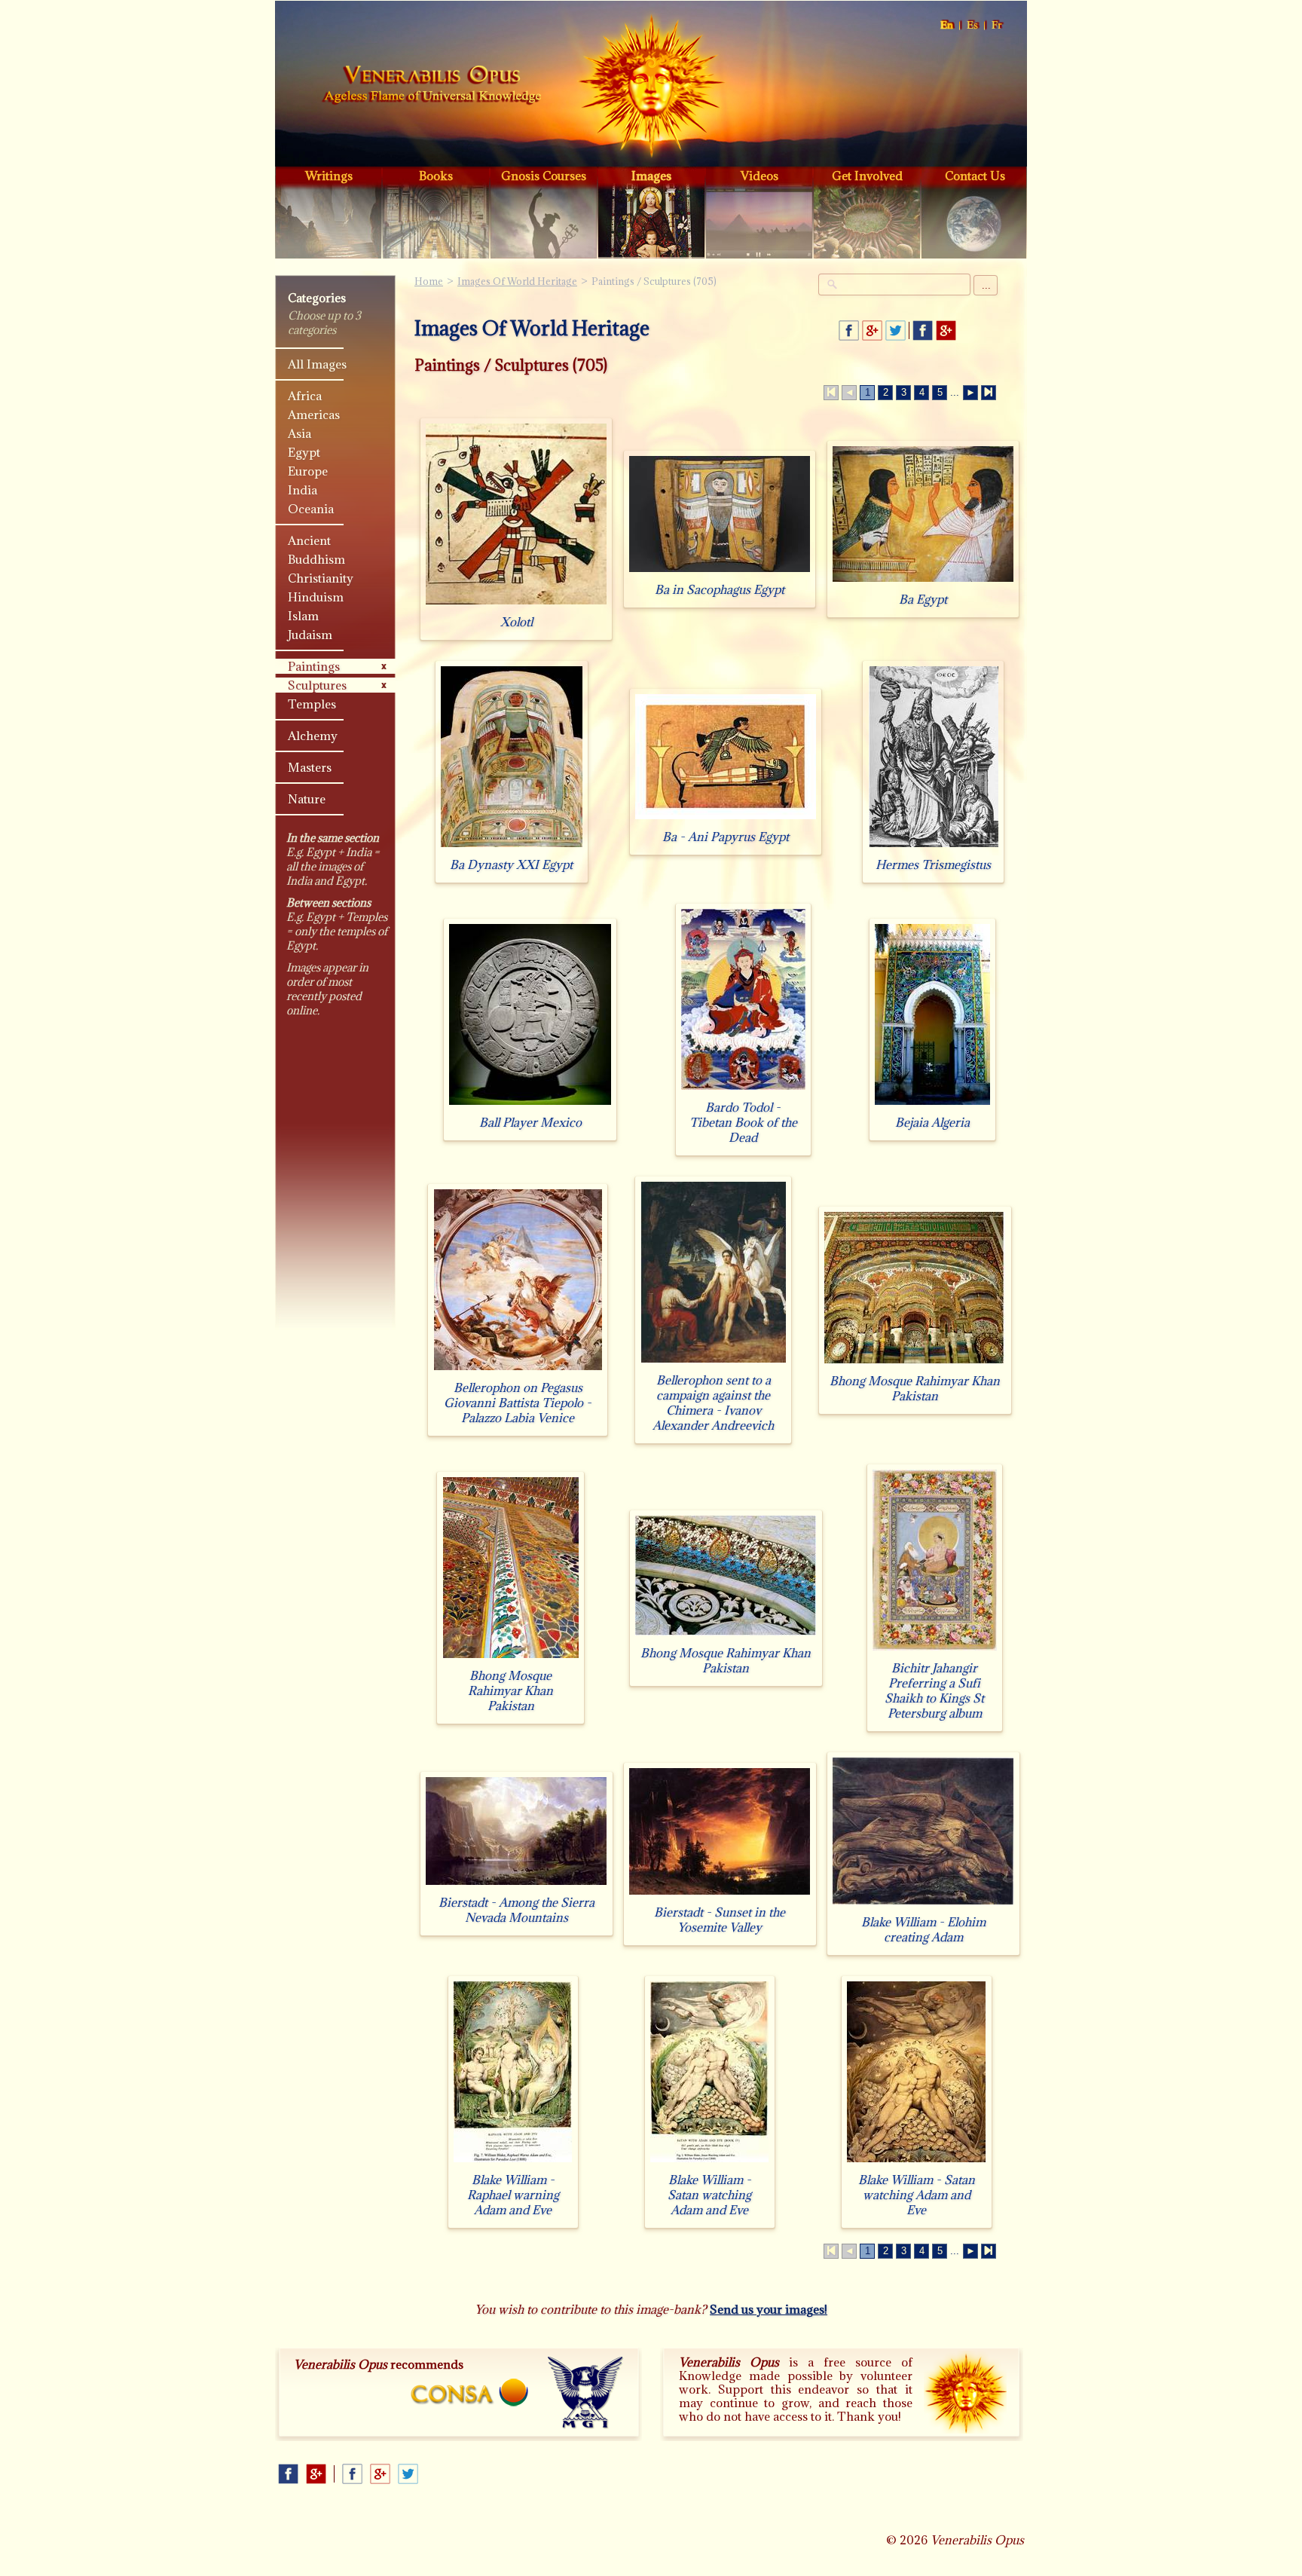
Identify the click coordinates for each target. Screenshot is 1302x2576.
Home (432, 86)
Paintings (314, 666)
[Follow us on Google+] (946, 330)
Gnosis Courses (544, 176)
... (986, 285)
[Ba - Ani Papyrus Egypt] (726, 819)
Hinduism (316, 597)
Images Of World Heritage (517, 281)
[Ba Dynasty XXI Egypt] (512, 847)
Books (436, 176)
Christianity (321, 578)
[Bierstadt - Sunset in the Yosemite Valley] (720, 1894)
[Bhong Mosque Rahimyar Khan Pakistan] (915, 1363)
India (303, 490)
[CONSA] (469, 2392)
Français (998, 25)
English (947, 25)
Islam (303, 616)
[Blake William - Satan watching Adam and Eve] (709, 2162)
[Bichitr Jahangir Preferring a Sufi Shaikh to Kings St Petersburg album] (935, 1650)
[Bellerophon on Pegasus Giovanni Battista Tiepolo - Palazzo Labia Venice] (518, 1370)
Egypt (304, 452)
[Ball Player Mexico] (530, 1104)
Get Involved (867, 176)
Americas (314, 415)
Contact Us (975, 176)
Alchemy (313, 736)
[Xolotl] (516, 604)
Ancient (309, 540)
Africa (305, 396)
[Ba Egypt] (923, 581)
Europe (308, 471)
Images (651, 176)
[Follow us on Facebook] (923, 330)
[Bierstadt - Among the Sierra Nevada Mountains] (516, 1885)
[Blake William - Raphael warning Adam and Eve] (513, 2162)
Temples (312, 704)
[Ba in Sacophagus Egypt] (720, 572)
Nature (307, 799)
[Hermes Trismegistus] (934, 847)
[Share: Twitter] (896, 330)
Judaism (310, 635)
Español (973, 25)
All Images (317, 364)
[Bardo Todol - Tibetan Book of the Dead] (743, 1089)
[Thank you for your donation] (965, 2392)
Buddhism (316, 559)
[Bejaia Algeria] (932, 1104)
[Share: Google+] (872, 330)
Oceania (311, 509)
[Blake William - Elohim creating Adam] (923, 1904)
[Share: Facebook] (849, 330)
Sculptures (317, 685)
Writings (329, 176)
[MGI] (586, 2393)
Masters (310, 767)
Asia (300, 433)
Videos (759, 176)
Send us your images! (769, 2309)
